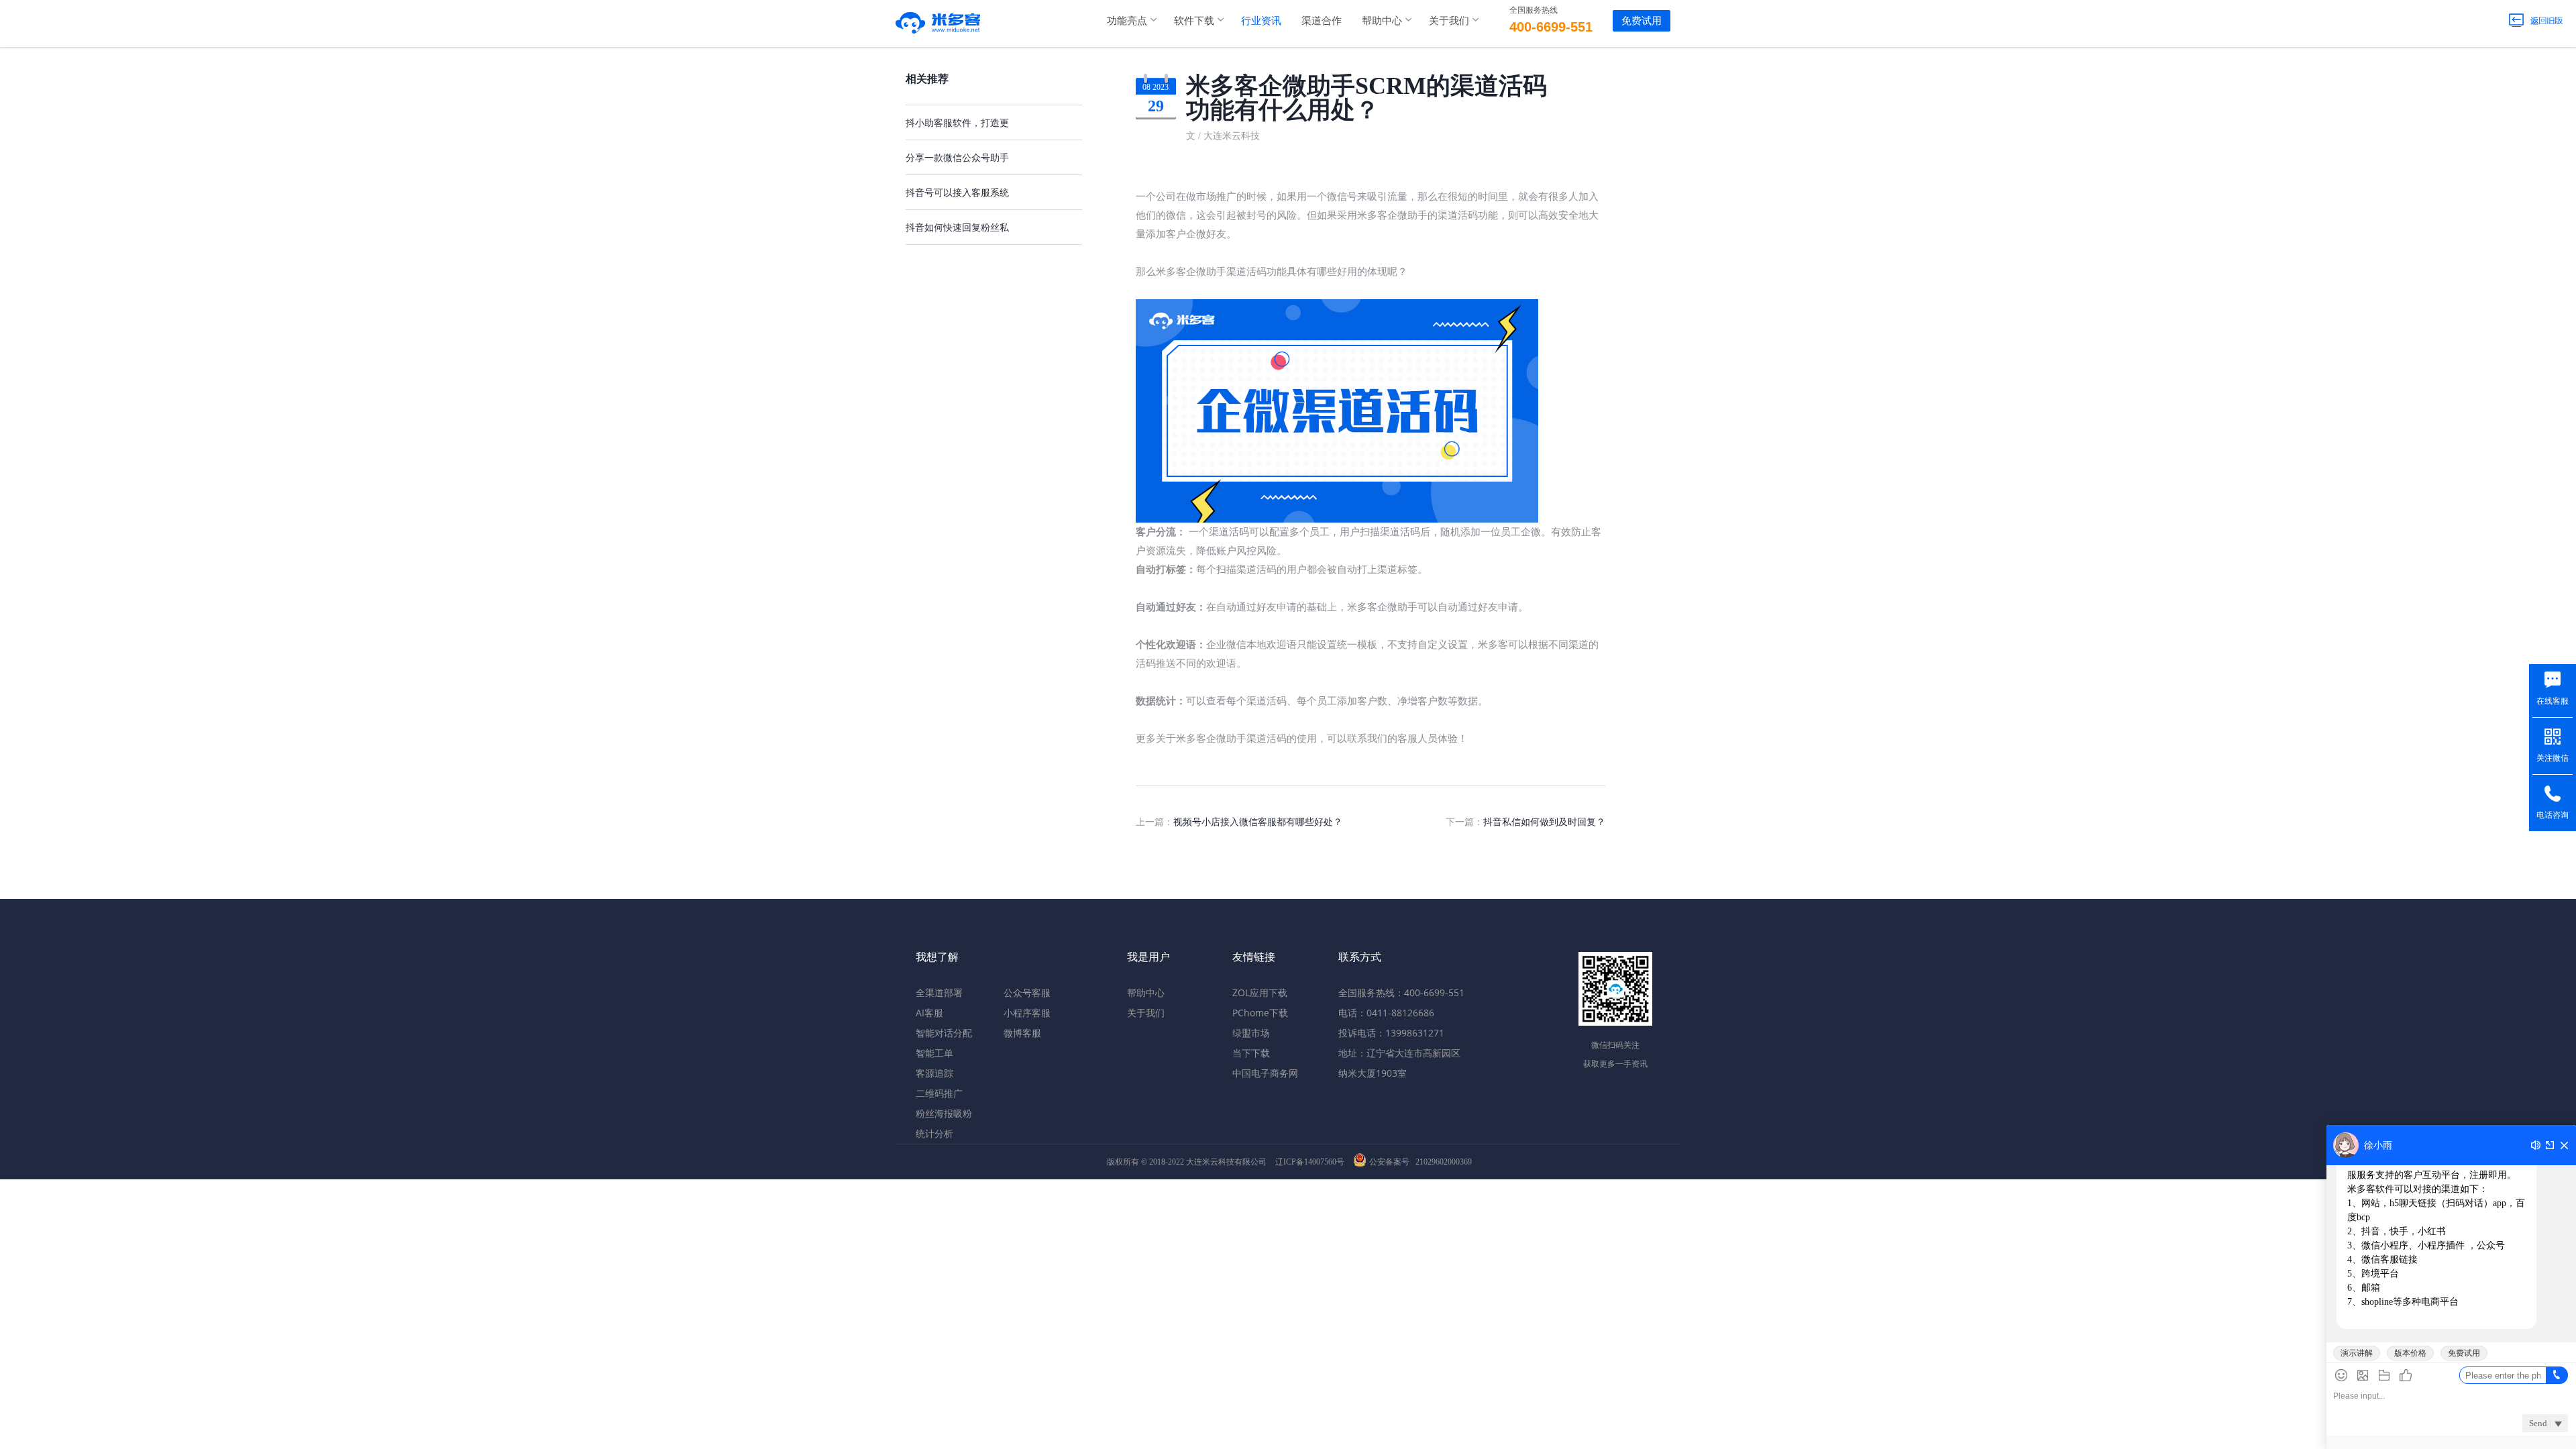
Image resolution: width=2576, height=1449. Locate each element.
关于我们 (1449, 20)
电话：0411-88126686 (1386, 1013)
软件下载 (1194, 20)
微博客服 (1022, 1033)
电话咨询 (2553, 815)
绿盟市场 (1251, 1033)
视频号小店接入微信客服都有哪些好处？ (1258, 821)
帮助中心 (1382, 20)
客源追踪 (934, 1073)
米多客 (938, 20)
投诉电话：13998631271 (1391, 1033)
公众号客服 (1027, 992)
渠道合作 (1322, 20)
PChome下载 (1260, 1013)
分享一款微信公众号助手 (957, 157)
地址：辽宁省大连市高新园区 (1399, 1053)
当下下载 (1251, 1053)
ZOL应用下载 (1260, 992)
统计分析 (934, 1133)
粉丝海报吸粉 (944, 1113)
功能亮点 (1127, 20)
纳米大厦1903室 (1373, 1073)
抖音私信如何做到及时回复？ (1544, 821)
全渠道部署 (939, 992)
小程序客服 (1027, 1013)
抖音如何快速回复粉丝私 (957, 227)
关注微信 (2553, 758)
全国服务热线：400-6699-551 (1401, 992)
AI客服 (929, 1013)
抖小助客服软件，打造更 (957, 122)
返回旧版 (2536, 20)
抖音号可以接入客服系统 (957, 192)
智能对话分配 (944, 1033)
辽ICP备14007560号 (1310, 1162)
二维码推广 (939, 1093)
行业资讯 (1261, 20)
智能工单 (934, 1053)
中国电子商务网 (1265, 1073)
